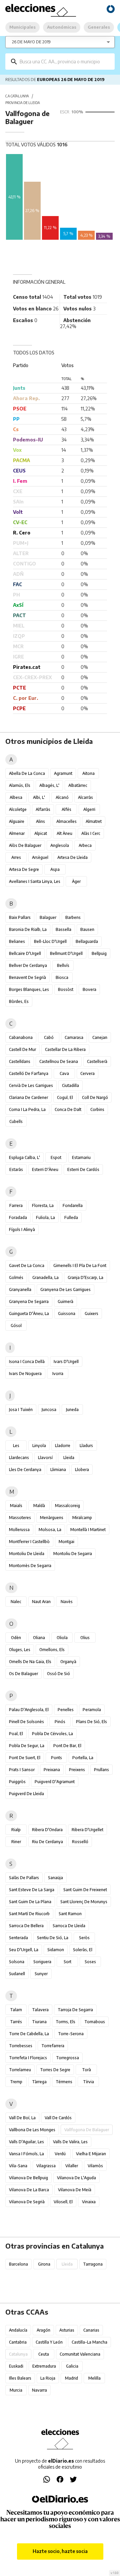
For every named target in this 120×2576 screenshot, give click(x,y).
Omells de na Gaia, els (30, 1662)
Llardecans (19, 1458)
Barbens (73, 917)
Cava (64, 1073)
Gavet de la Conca (27, 1265)
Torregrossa (67, 2058)
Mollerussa (19, 1530)
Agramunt (63, 773)
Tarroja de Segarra (75, 2010)
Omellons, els (52, 1650)
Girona (44, 2264)
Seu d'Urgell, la (24, 1950)
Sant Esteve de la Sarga (32, 1890)
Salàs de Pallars (24, 1878)
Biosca (62, 977)
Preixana (52, 1770)
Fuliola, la (45, 1217)
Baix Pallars (20, 917)
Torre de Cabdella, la (29, 2034)
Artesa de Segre (24, 869)
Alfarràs (43, 809)
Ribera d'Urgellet (87, 1830)
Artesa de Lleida (72, 857)
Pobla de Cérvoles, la (52, 1734)
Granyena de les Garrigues (65, 1290)
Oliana (39, 1638)
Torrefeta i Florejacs (28, 2058)
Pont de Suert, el (25, 1758)
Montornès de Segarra (30, 1566)
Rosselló (80, 1842)
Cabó (49, 1037)
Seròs (84, 1938)
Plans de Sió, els (91, 1722)
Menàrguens (52, 1518)
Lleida (69, 1458)
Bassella (63, 929)
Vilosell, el (63, 2202)
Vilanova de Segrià (27, 2202)
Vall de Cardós (58, 2118)
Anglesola (60, 845)
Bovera (89, 989)
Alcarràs (85, 797)
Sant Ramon (70, 1914)
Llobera (82, 1470)
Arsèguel (40, 857)
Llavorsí (45, 1458)
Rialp (16, 1830)
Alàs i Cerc (91, 833)
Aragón (43, 2330)
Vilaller (72, 2166)
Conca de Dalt (68, 1109)
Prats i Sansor (22, 1770)
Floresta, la (43, 1205)
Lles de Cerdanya (25, 1470)
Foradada (18, 1217)
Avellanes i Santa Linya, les (35, 881)
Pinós (60, 1722)
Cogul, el (65, 1097)
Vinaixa (89, 2202)
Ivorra (58, 1374)
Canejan (100, 1037)
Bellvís (63, 965)
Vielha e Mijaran (91, 2154)
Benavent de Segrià (27, 977)
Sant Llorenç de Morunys (84, 1902)
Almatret (94, 821)
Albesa (16, 797)
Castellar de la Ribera (65, 1049)
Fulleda (71, 1217)
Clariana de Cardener (28, 1097)
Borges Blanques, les (29, 989)
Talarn (16, 2010)
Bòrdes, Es (19, 1001)
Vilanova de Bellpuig (28, 2178)
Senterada (18, 1938)
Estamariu (81, 1157)
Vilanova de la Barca (29, 2190)
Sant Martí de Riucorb (29, 1914)
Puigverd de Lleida (26, 1794)
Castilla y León (49, 2342)
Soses (90, 1962)
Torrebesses (21, 2046)
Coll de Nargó (95, 1097)
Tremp (16, 2082)
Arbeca (85, 845)
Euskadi (16, 2366)
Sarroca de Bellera (26, 1926)
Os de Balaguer (23, 1674)
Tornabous (95, 2022)
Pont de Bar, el (67, 1746)
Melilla (94, 2378)
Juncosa (49, 1410)
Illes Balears (20, 2378)
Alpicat (41, 833)
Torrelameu (20, 2070)
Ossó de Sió (58, 1674)
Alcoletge (18, 809)
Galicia (72, 2366)
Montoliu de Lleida (27, 1554)
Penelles (66, 1710)
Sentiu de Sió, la (53, 1938)
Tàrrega (39, 2082)
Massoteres (20, 1518)
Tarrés (16, 2022)
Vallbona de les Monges (32, 2130)
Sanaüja (55, 1878)
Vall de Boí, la (22, 2118)
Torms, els (65, 2022)
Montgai (66, 1542)
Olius (85, 1638)
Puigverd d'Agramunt (55, 1782)
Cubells (16, 1121)
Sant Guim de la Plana (30, 1902)
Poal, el (16, 1734)
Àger (76, 881)
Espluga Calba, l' (24, 1157)
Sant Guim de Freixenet (85, 1890)
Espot (56, 1157)
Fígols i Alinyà (22, 1229)
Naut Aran (41, 1602)
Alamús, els (20, 785)
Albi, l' (39, 797)
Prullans (101, 1770)
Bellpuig (99, 953)
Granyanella (20, 1290)
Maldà (39, 1506)
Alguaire (17, 821)
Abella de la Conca (27, 773)
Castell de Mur (22, 1049)
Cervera (87, 1073)
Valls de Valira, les (70, 2142)
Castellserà (97, 1061)
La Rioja (48, 2378)
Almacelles (66, 821)
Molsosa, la (50, 1530)
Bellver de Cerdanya (28, 965)
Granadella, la (45, 1277)
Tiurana (39, 2022)
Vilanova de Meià (75, 2190)
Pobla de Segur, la (27, 1746)
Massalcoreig (67, 1506)
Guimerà (65, 1302)
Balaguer (48, 917)
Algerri (89, 809)
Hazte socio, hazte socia (60, 2551)
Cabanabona (21, 1037)
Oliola (62, 1638)
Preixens (77, 1770)
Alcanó (62, 797)
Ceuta (44, 2354)
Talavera (40, 2010)
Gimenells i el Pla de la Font (80, 1265)
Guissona (67, 1314)
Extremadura (44, 2366)
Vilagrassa (46, 2166)
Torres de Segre (55, 2070)
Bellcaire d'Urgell (25, 953)
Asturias (67, 2330)
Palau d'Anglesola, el (29, 1710)
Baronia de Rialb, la (28, 929)
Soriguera (42, 1962)
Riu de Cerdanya (47, 1842)
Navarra (39, 2390)
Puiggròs (17, 1782)
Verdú (60, 2154)
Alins (40, 821)
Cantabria (18, 2342)
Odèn (16, 1638)
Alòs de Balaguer (25, 845)
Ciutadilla (70, 1085)
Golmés (16, 1277)
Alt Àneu (64, 833)
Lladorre (63, 1446)
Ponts (56, 1758)
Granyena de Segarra (29, 1302)
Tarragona (93, 2264)
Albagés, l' (49, 785)
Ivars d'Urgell (66, 1362)
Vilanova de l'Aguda (76, 2178)
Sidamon (56, 1950)
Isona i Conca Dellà (27, 1362)
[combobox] (65, 62)
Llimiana (58, 1470)
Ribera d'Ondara (47, 1830)
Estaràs (16, 1169)
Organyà (68, 1662)
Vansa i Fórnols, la (26, 2154)
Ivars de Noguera (25, 1374)
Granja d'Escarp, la (85, 1277)
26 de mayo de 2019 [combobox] (31, 42)
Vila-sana (18, 2166)
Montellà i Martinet (88, 1530)
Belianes (17, 941)
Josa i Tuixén (21, 1410)
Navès (67, 1602)
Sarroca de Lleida (69, 1926)
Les (16, 1446)
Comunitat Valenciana (80, 2354)
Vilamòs (95, 2166)
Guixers (91, 1314)
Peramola (92, 1710)
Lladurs (86, 1446)
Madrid (71, 2378)
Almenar (17, 833)
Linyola (39, 1446)
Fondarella (73, 1205)
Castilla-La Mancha (89, 2342)
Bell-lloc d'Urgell (50, 941)
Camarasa (74, 1037)
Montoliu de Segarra (73, 1554)
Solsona (17, 1962)
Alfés (66, 809)
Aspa (55, 869)
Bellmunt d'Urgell (66, 953)
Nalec (16, 1602)
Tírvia (88, 2082)
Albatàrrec (78, 785)
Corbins (97, 1109)
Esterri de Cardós (83, 1169)
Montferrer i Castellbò (29, 1542)
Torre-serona (71, 2034)
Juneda (72, 1410)
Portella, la (83, 1758)
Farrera (16, 1205)
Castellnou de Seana (59, 1061)
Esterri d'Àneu (45, 1169)
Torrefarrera (53, 2046)
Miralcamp (82, 1518)
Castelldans (20, 1061)
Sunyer (41, 1974)
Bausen (87, 929)
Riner (16, 1842)
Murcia (16, 2390)
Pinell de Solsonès (26, 1722)
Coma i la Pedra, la (27, 1109)
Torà (86, 2070)
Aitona (88, 773)
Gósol (16, 1326)
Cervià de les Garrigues (31, 1085)
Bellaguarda (87, 941)
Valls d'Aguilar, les (26, 2142)
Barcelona (18, 2264)
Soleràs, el (83, 1950)
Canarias (91, 2330)
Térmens (64, 2082)
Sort (67, 1962)
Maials (16, 1506)
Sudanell (17, 1974)
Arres (16, 857)
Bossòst (66, 989)
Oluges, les (20, 1650)
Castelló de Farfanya (29, 1073)
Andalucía (18, 2330)
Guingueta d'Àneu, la (29, 1314)
